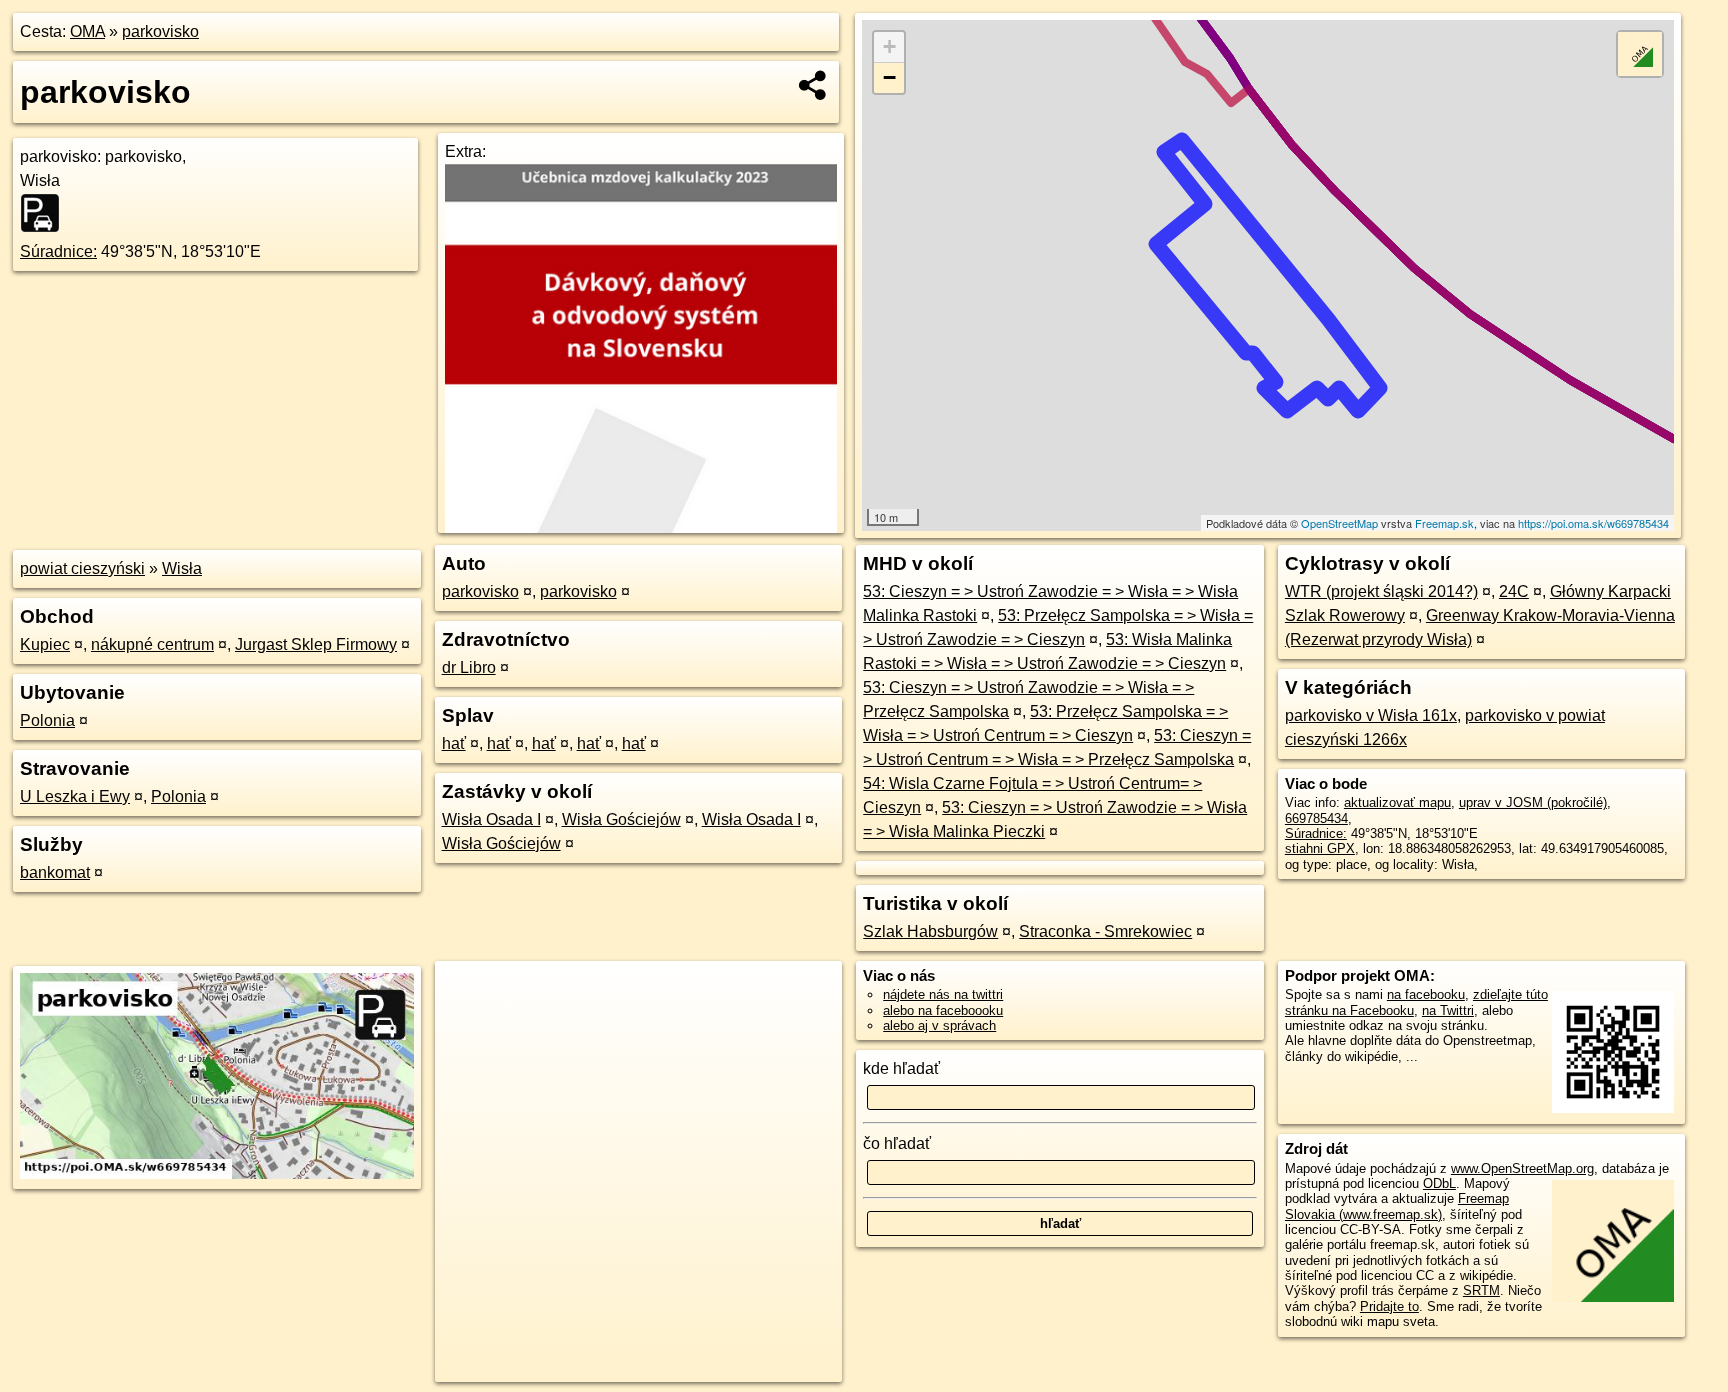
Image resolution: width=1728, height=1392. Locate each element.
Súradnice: (58, 251)
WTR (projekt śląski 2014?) (1381, 591)
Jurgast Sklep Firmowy (316, 644)
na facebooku (1426, 994)
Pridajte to (1389, 1306)
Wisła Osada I (491, 819)
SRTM (1481, 1290)
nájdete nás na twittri (943, 994)
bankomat (55, 872)
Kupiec (45, 644)
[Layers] (1640, 54)
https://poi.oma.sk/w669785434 (1593, 523)
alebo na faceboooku (943, 1010)
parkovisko (160, 31)
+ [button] (889, 46)
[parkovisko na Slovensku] (46, 213)
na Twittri (1448, 1010)
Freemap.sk (1444, 523)
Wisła (182, 568)
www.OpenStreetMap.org (1522, 1168)
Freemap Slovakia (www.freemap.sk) (1397, 1206)
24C (1514, 591)
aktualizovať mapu (1397, 802)
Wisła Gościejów (621, 819)
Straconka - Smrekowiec (1105, 931)
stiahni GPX (1320, 848)
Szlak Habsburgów (930, 931)
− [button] (889, 77)
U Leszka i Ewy (75, 796)
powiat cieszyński (82, 568)
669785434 (1316, 818)
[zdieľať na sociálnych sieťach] (813, 85)
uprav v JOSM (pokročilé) (1533, 802)
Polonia (47, 720)
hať (454, 743)
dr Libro (469, 667)
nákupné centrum (152, 644)
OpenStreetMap (1339, 523)
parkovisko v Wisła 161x (1371, 715)
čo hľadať (897, 1143)
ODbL (1439, 1183)
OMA (87, 31)
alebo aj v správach (939, 1025)
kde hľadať (901, 1068)
